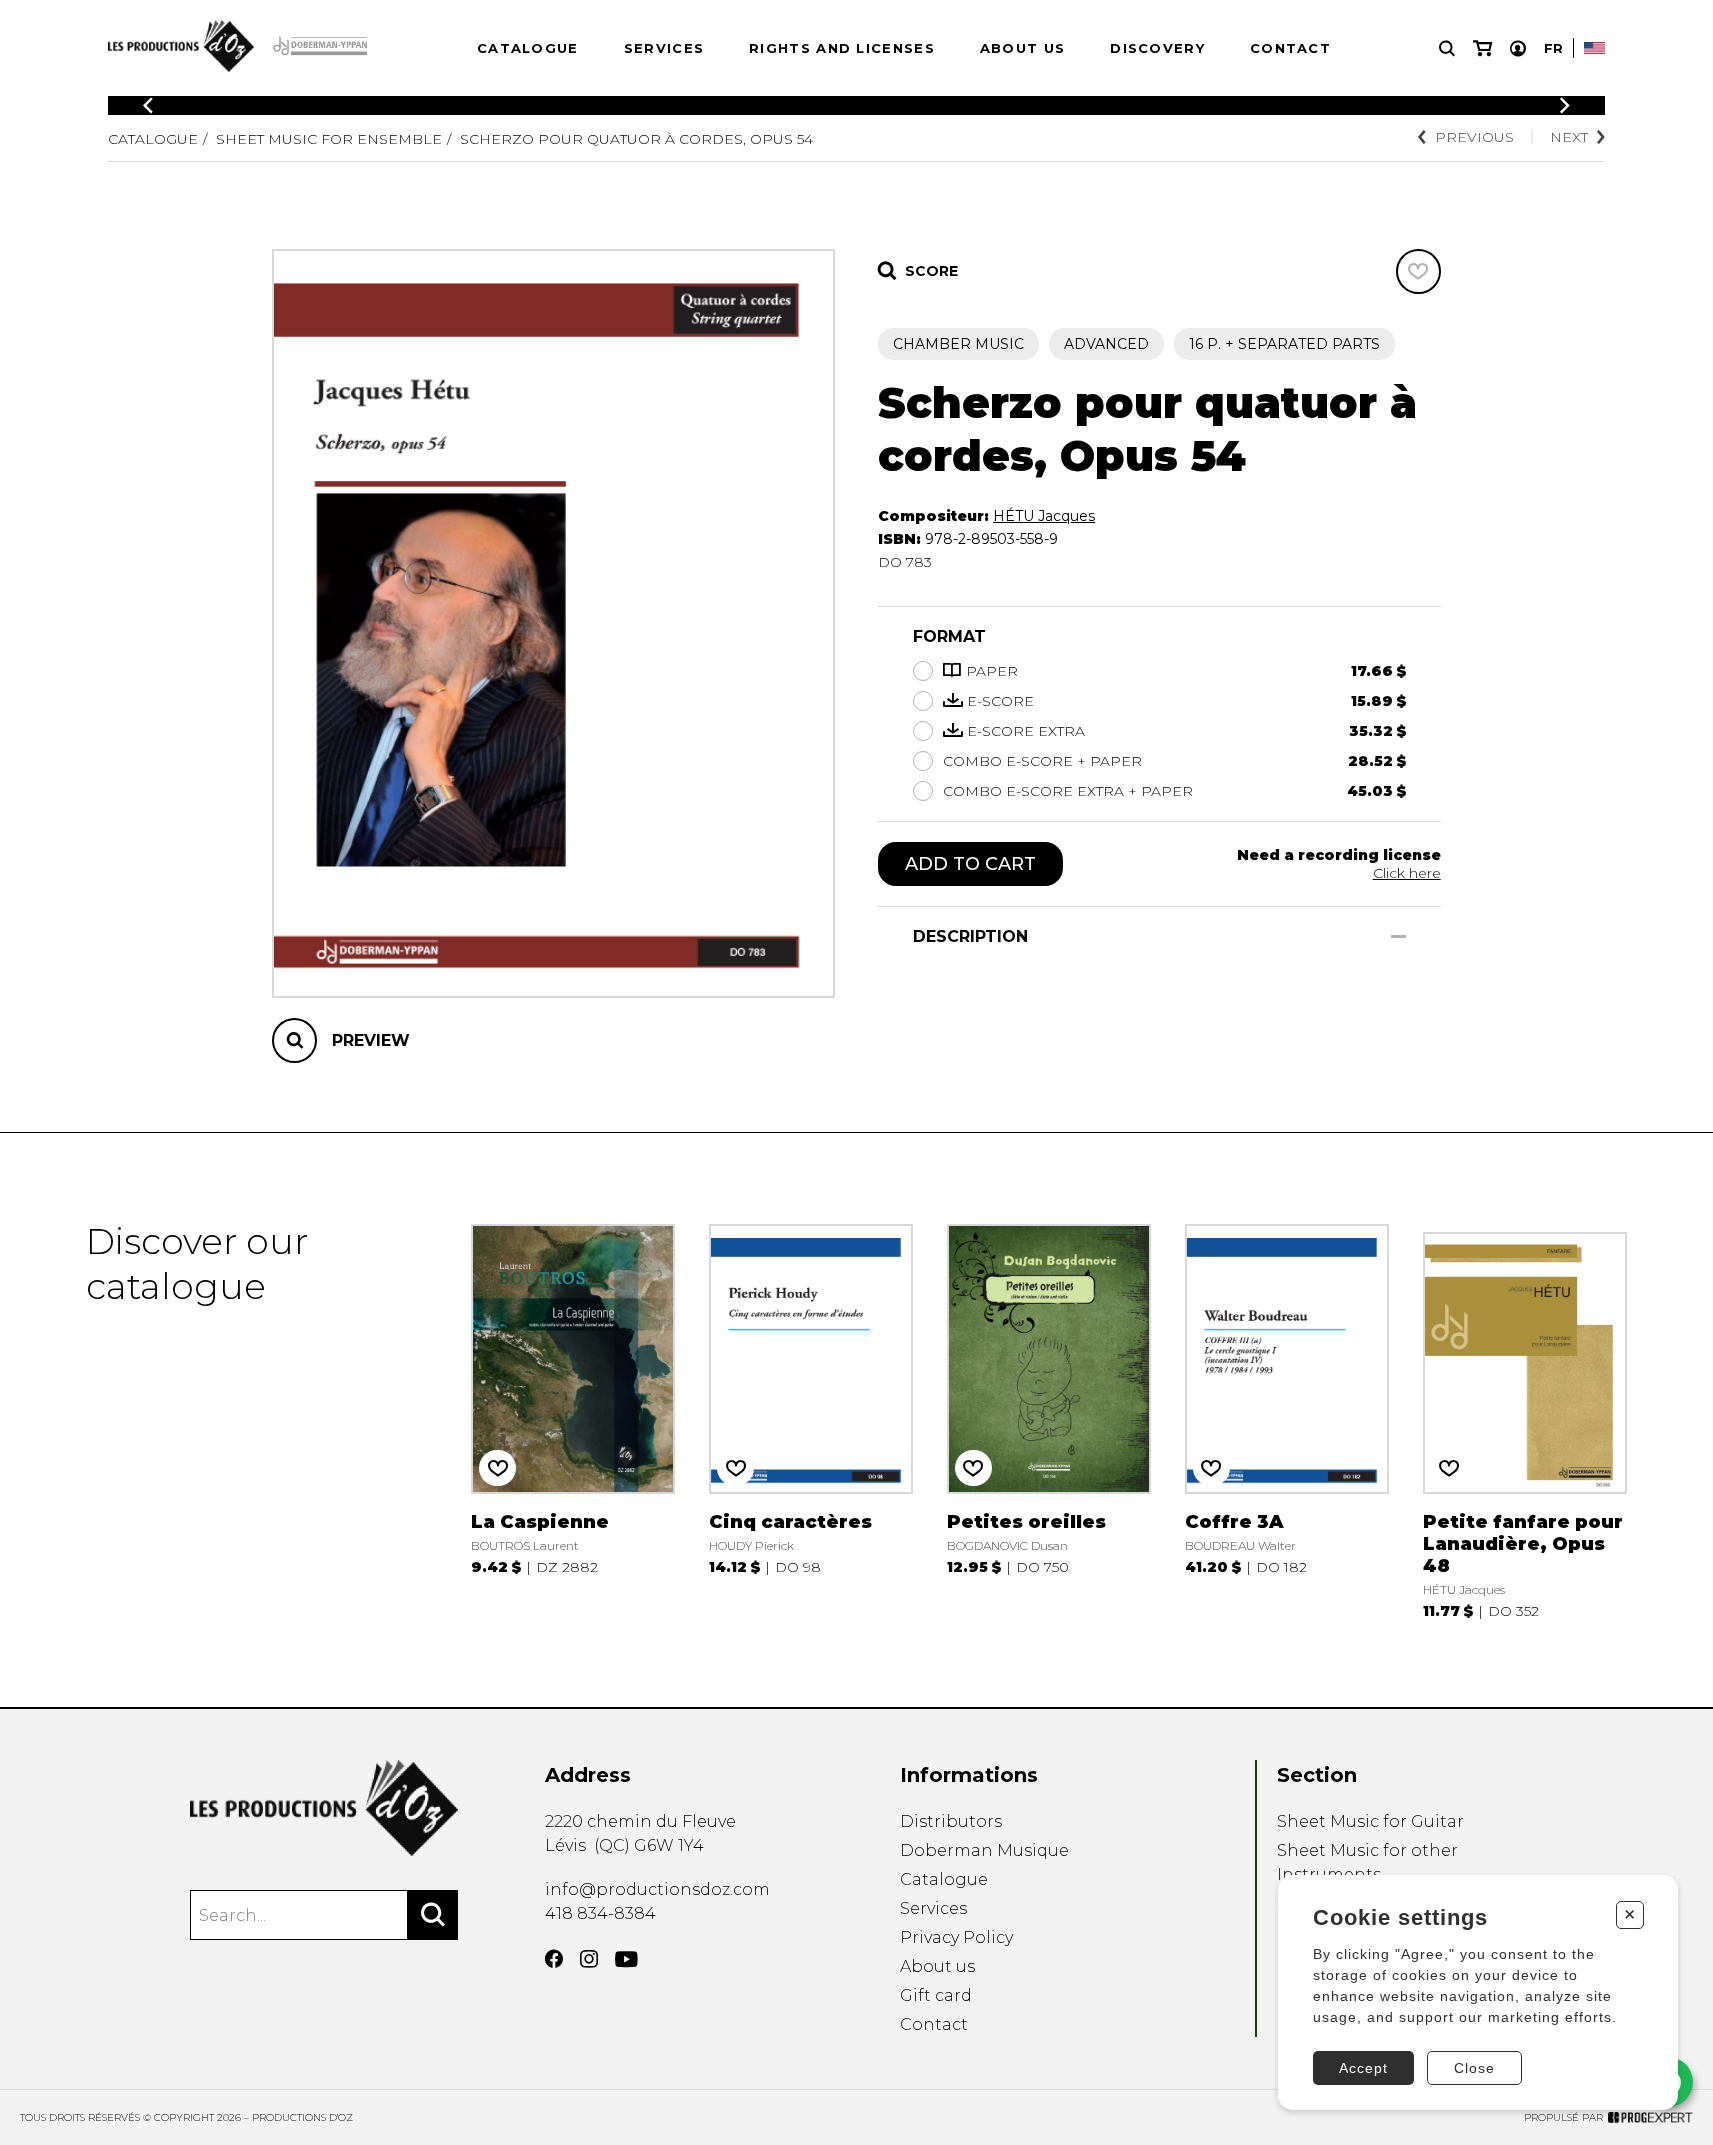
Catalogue (528, 48)
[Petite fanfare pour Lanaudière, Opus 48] (1524, 1419)
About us (1022, 48)
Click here (1407, 873)
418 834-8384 (600, 1913)
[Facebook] (554, 1959)
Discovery (1157, 48)
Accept (1363, 2068)
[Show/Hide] (1398, 936)
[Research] (1447, 48)
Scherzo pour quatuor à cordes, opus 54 (636, 139)
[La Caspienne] (572, 1419)
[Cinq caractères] (810, 1419)
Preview (371, 1040)
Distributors (951, 1821)
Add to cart (970, 864)
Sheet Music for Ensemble (329, 139)
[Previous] (148, 105)
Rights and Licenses (842, 48)
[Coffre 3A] (1286, 1419)
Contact (1290, 48)
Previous (1474, 137)
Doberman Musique (984, 1850)
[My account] (1518, 48)
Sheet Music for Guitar (1370, 1821)
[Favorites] (1418, 271)
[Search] (433, 1915)
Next (1569, 137)
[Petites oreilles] (1048, 1419)
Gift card (936, 1995)
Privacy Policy (956, 1937)
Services (664, 48)
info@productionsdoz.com (657, 1889)
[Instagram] (589, 1959)
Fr (1553, 48)
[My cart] (1482, 48)
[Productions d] (324, 1807)
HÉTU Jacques (1044, 516)
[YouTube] (626, 1959)
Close (1474, 2068)
